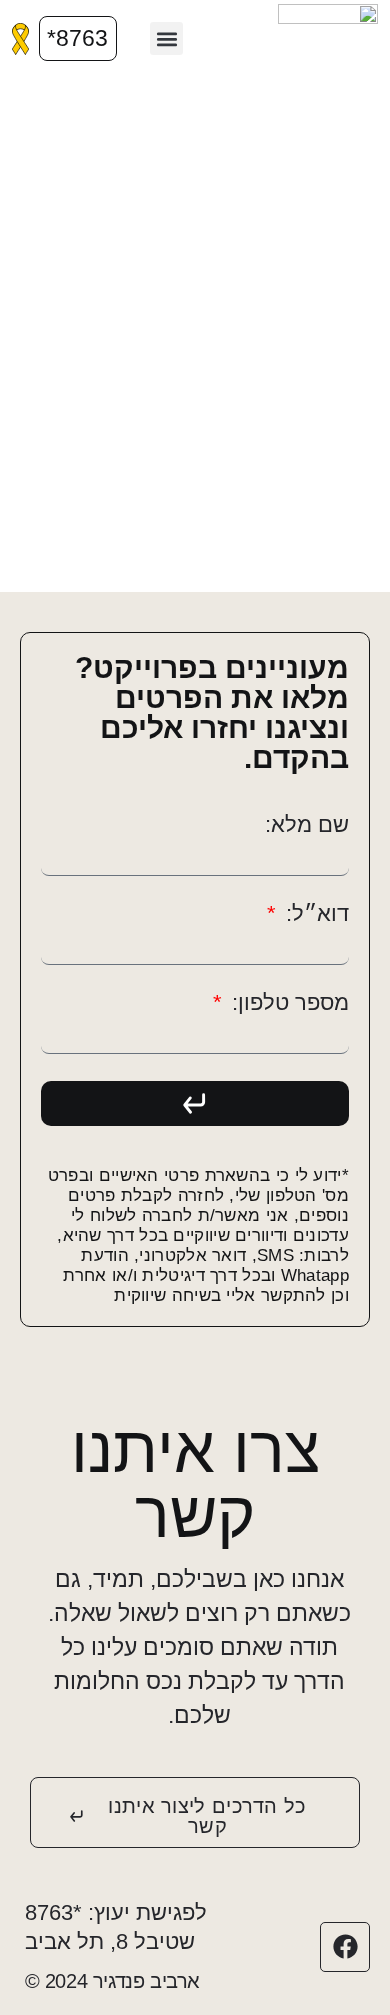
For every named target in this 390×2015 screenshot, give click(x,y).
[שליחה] (195, 1103)
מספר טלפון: (287, 1003)
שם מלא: (307, 825)
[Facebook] (345, 1947)
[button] (166, 38)
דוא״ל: (314, 914)
